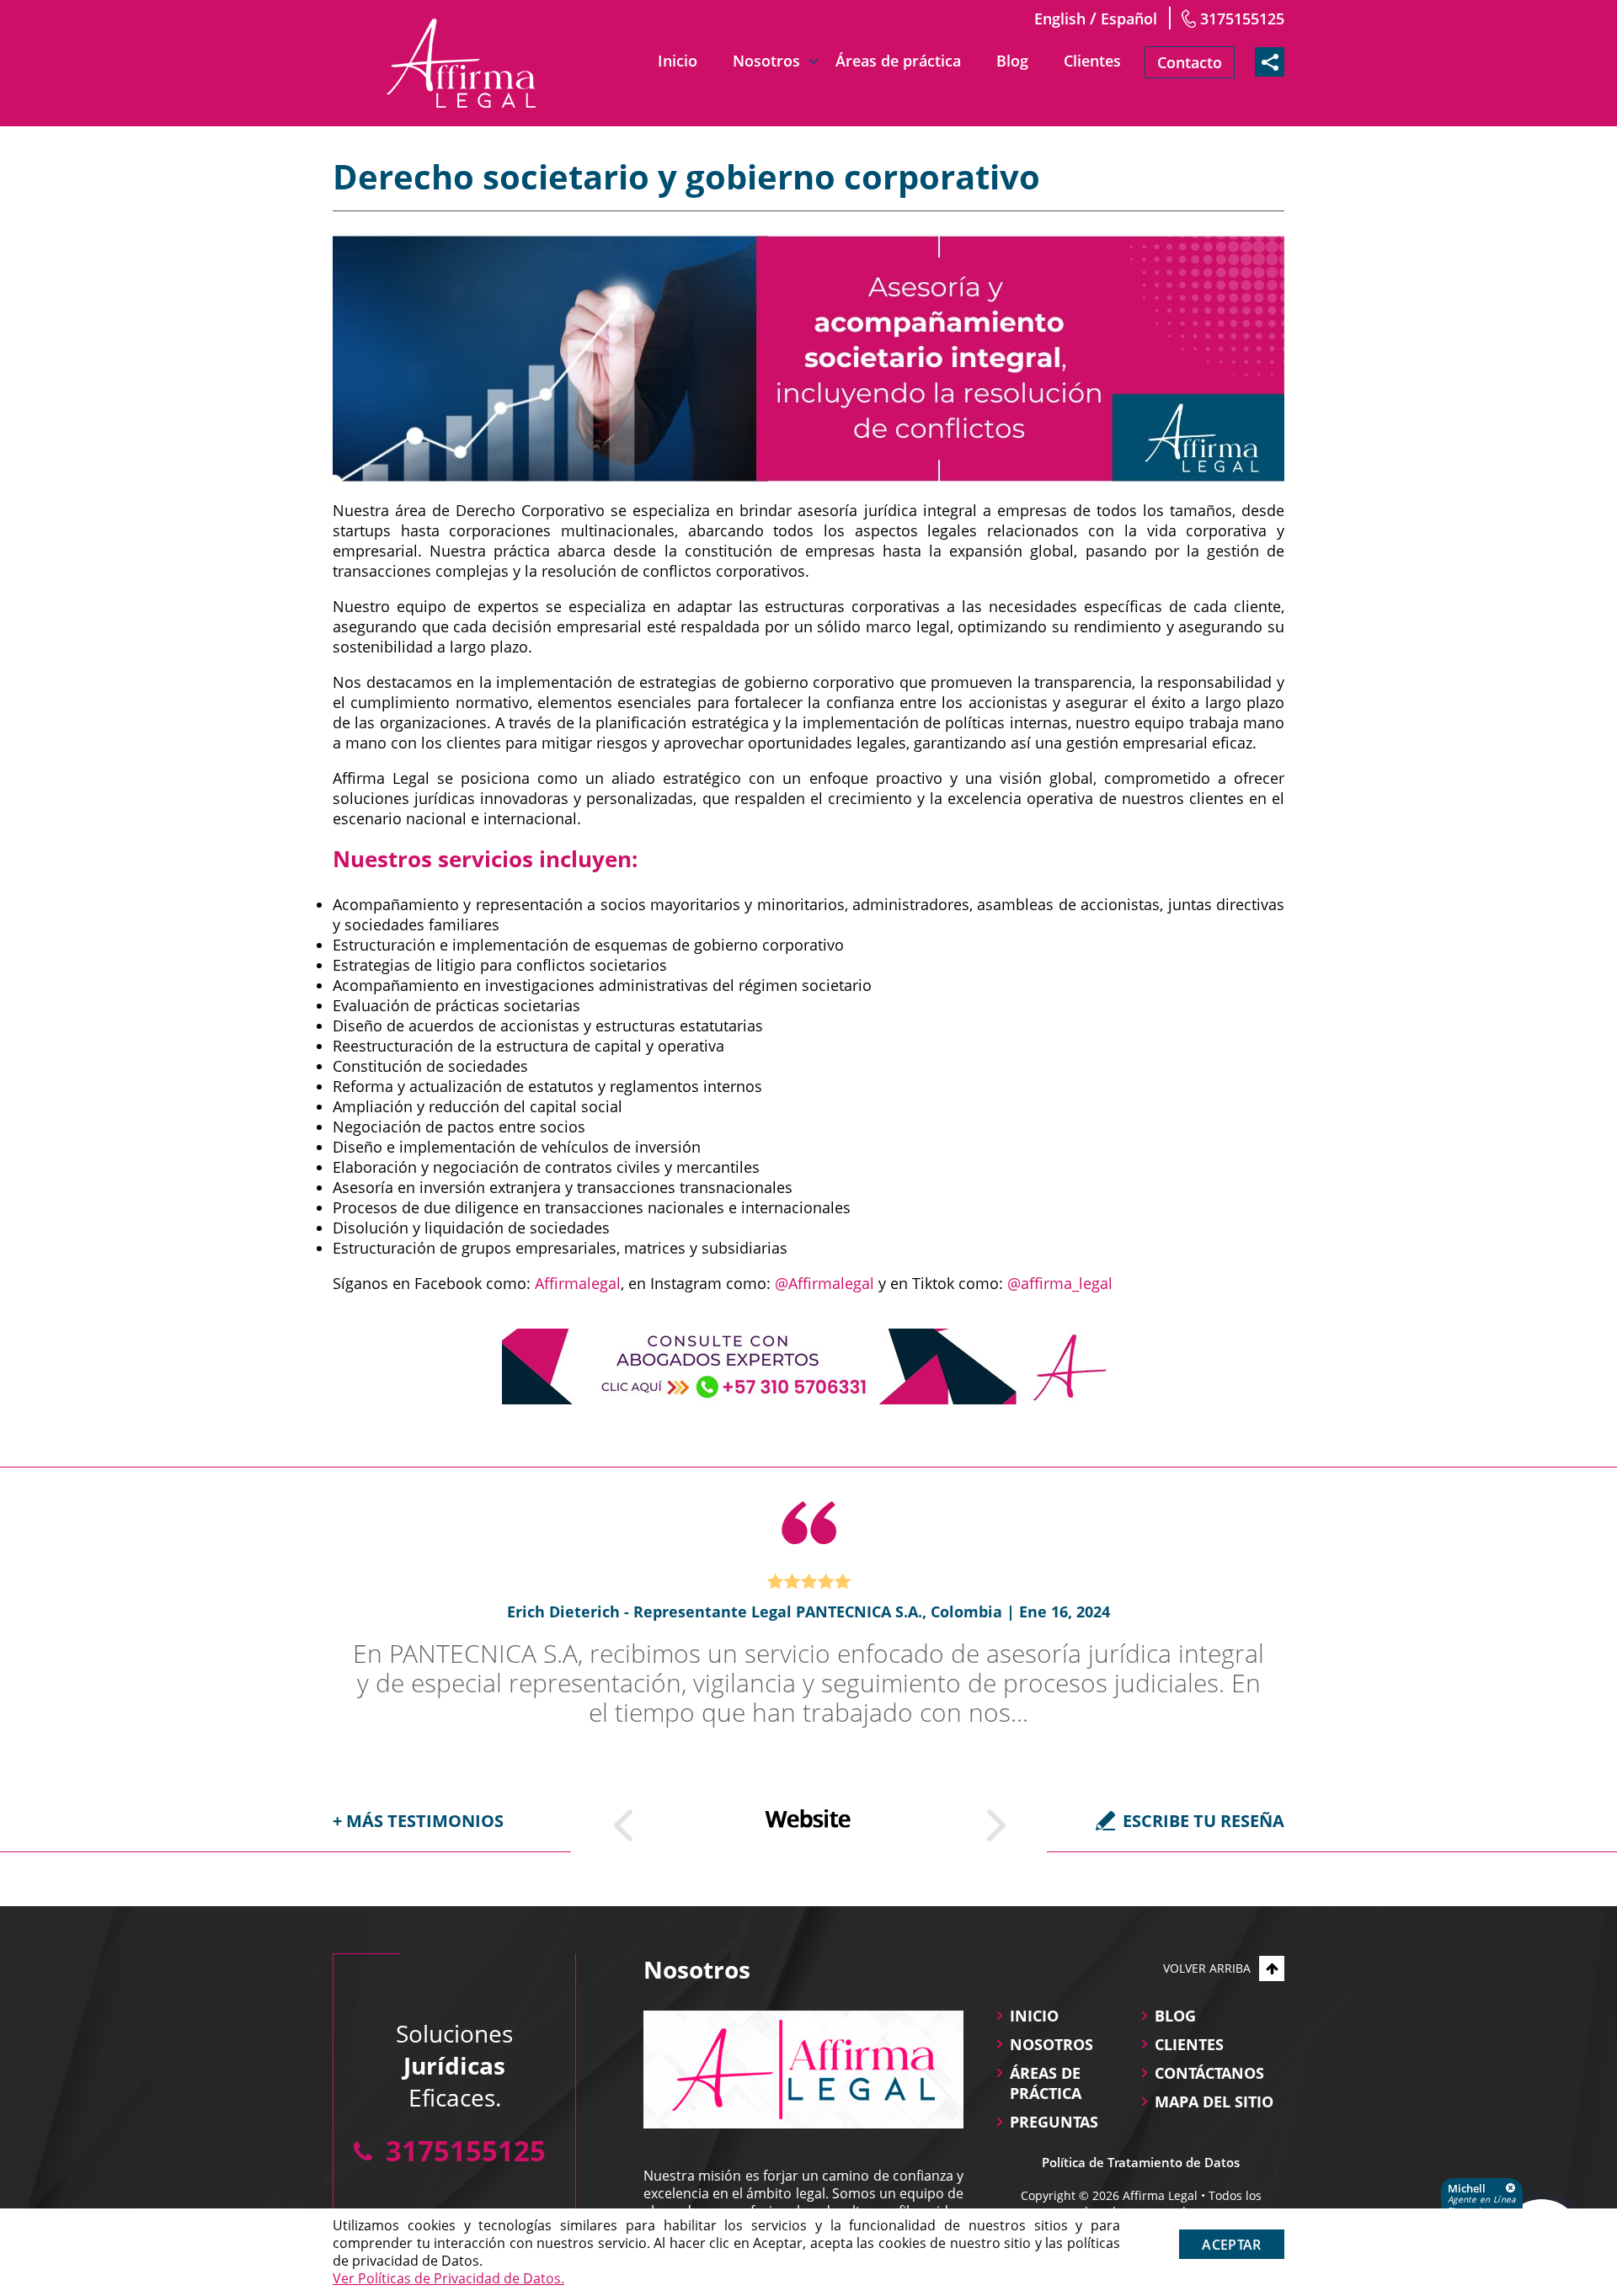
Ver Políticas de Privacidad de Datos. (448, 2278)
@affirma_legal (1060, 1283)
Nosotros (766, 61)
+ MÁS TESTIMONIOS (418, 1821)
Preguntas (1054, 2122)
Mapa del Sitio (1214, 2102)
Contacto (1190, 62)
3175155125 (1242, 19)
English (1060, 19)
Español (1129, 19)
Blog (1012, 61)
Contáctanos (1209, 2073)
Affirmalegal (578, 1283)
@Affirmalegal (825, 1283)
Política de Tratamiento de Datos (1141, 2162)
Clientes (1092, 61)
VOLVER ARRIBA (1207, 1968)
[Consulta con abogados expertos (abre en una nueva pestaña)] (808, 1366)
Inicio (678, 61)
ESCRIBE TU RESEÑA (1203, 1821)
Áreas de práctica (898, 61)
